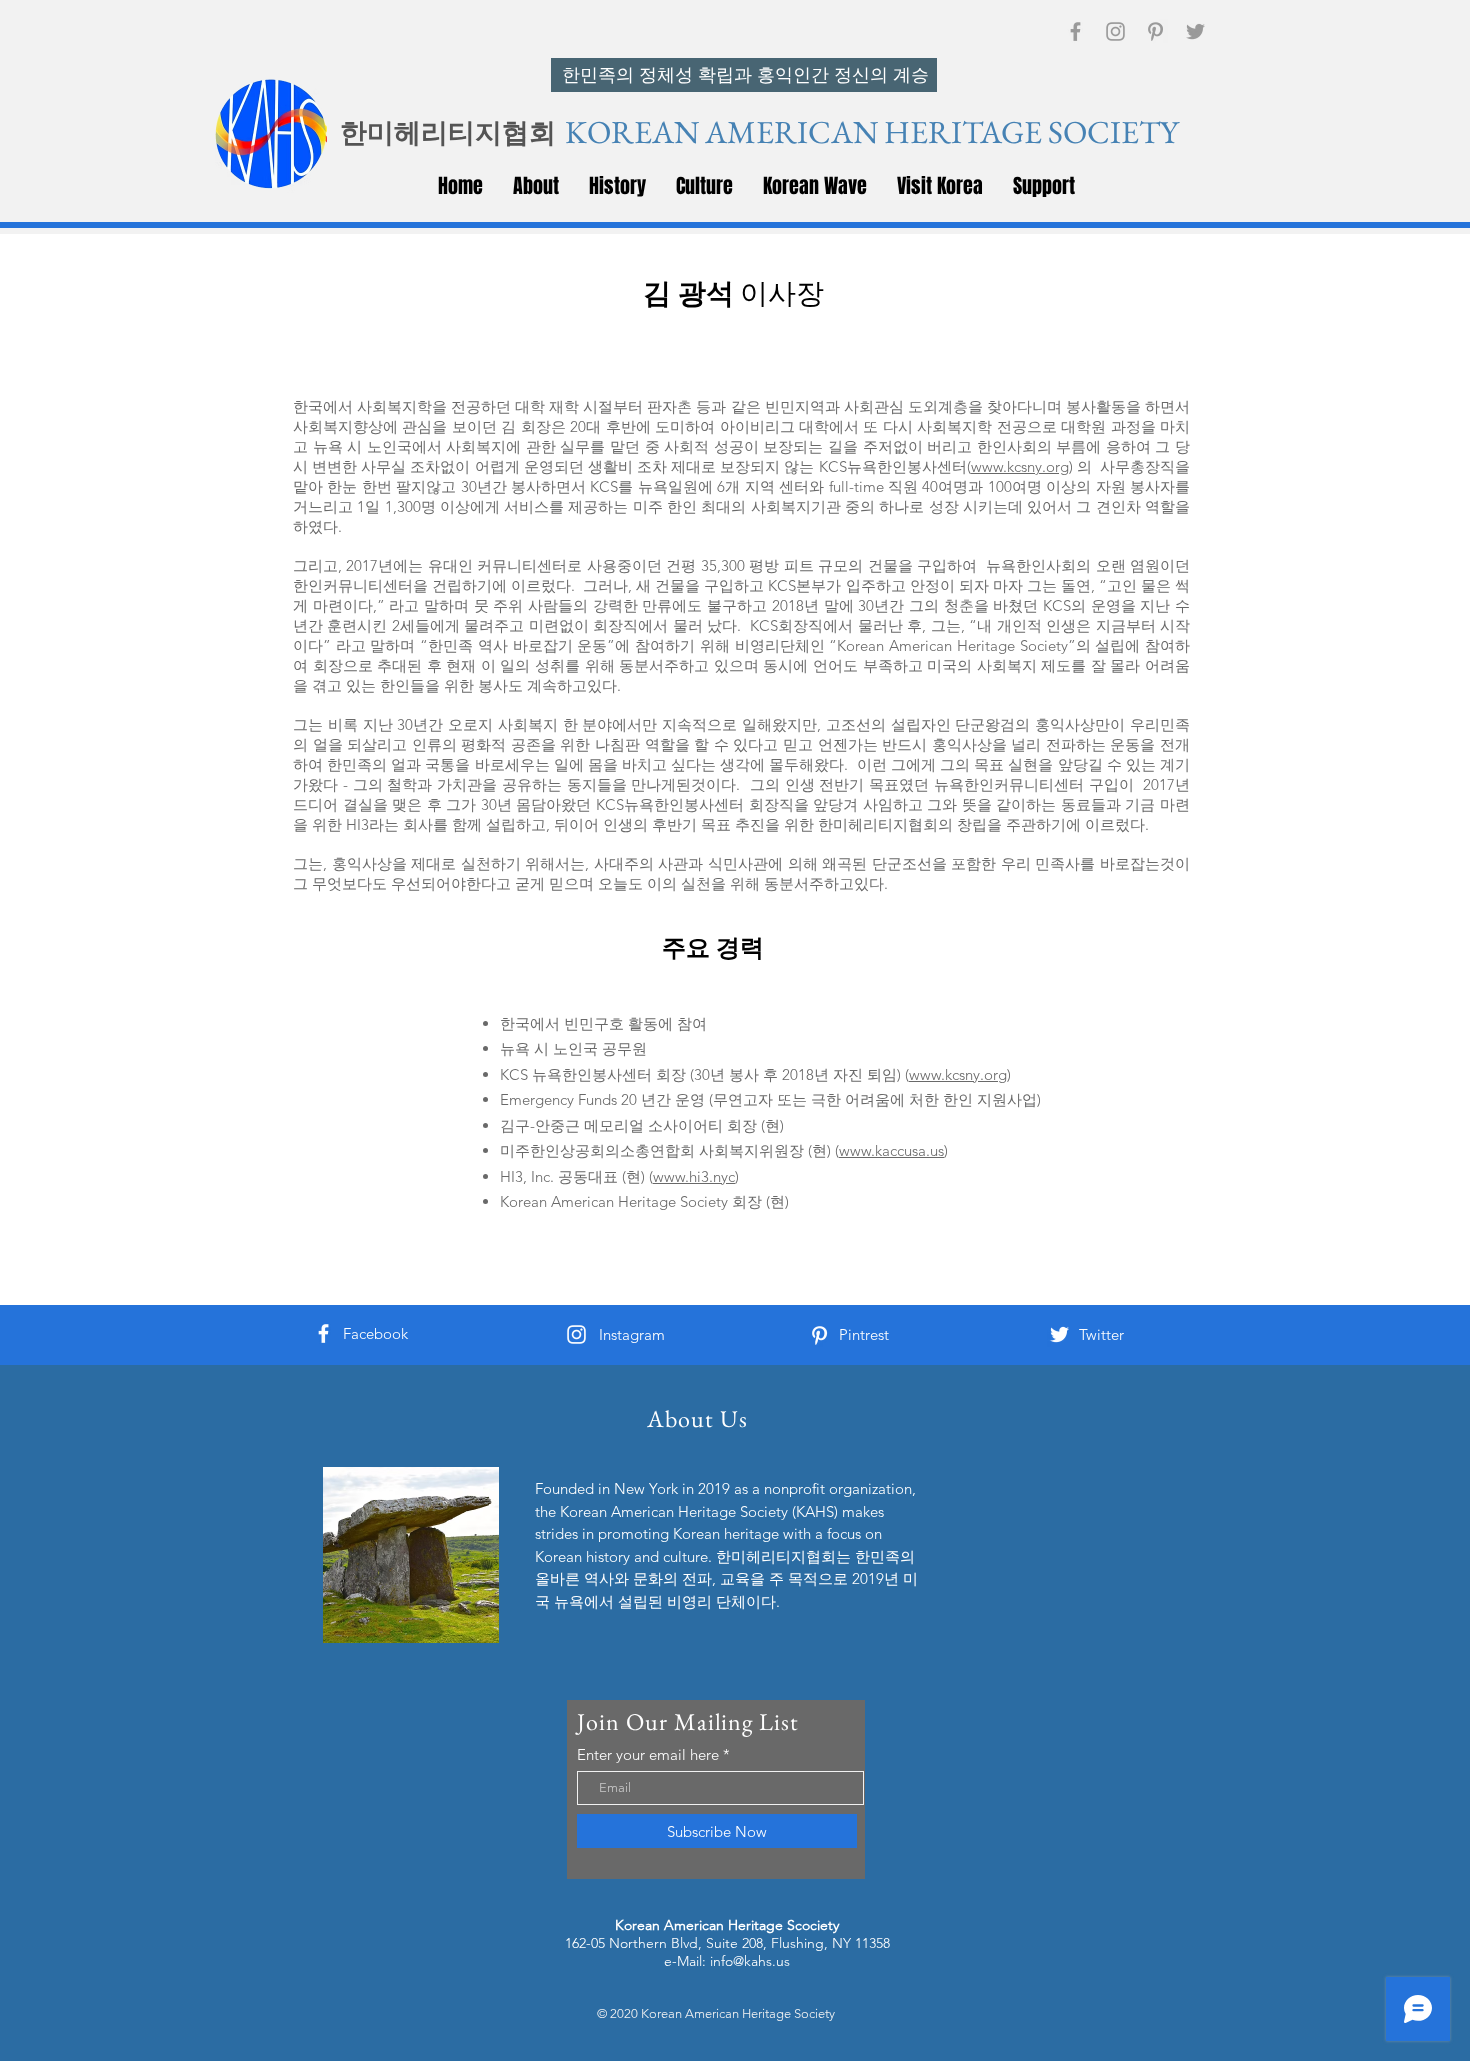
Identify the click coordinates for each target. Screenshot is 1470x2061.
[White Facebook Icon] (323, 1333)
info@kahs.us (750, 1961)
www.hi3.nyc (694, 1176)
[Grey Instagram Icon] (1115, 31)
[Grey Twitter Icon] (1195, 31)
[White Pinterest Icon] (819, 1335)
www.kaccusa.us (891, 1150)
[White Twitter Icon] (1059, 1334)
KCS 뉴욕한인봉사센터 (576, 1074)
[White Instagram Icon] (576, 1334)
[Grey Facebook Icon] (1075, 31)
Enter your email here (648, 1754)
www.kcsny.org (1020, 466)
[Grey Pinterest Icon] (1155, 31)
